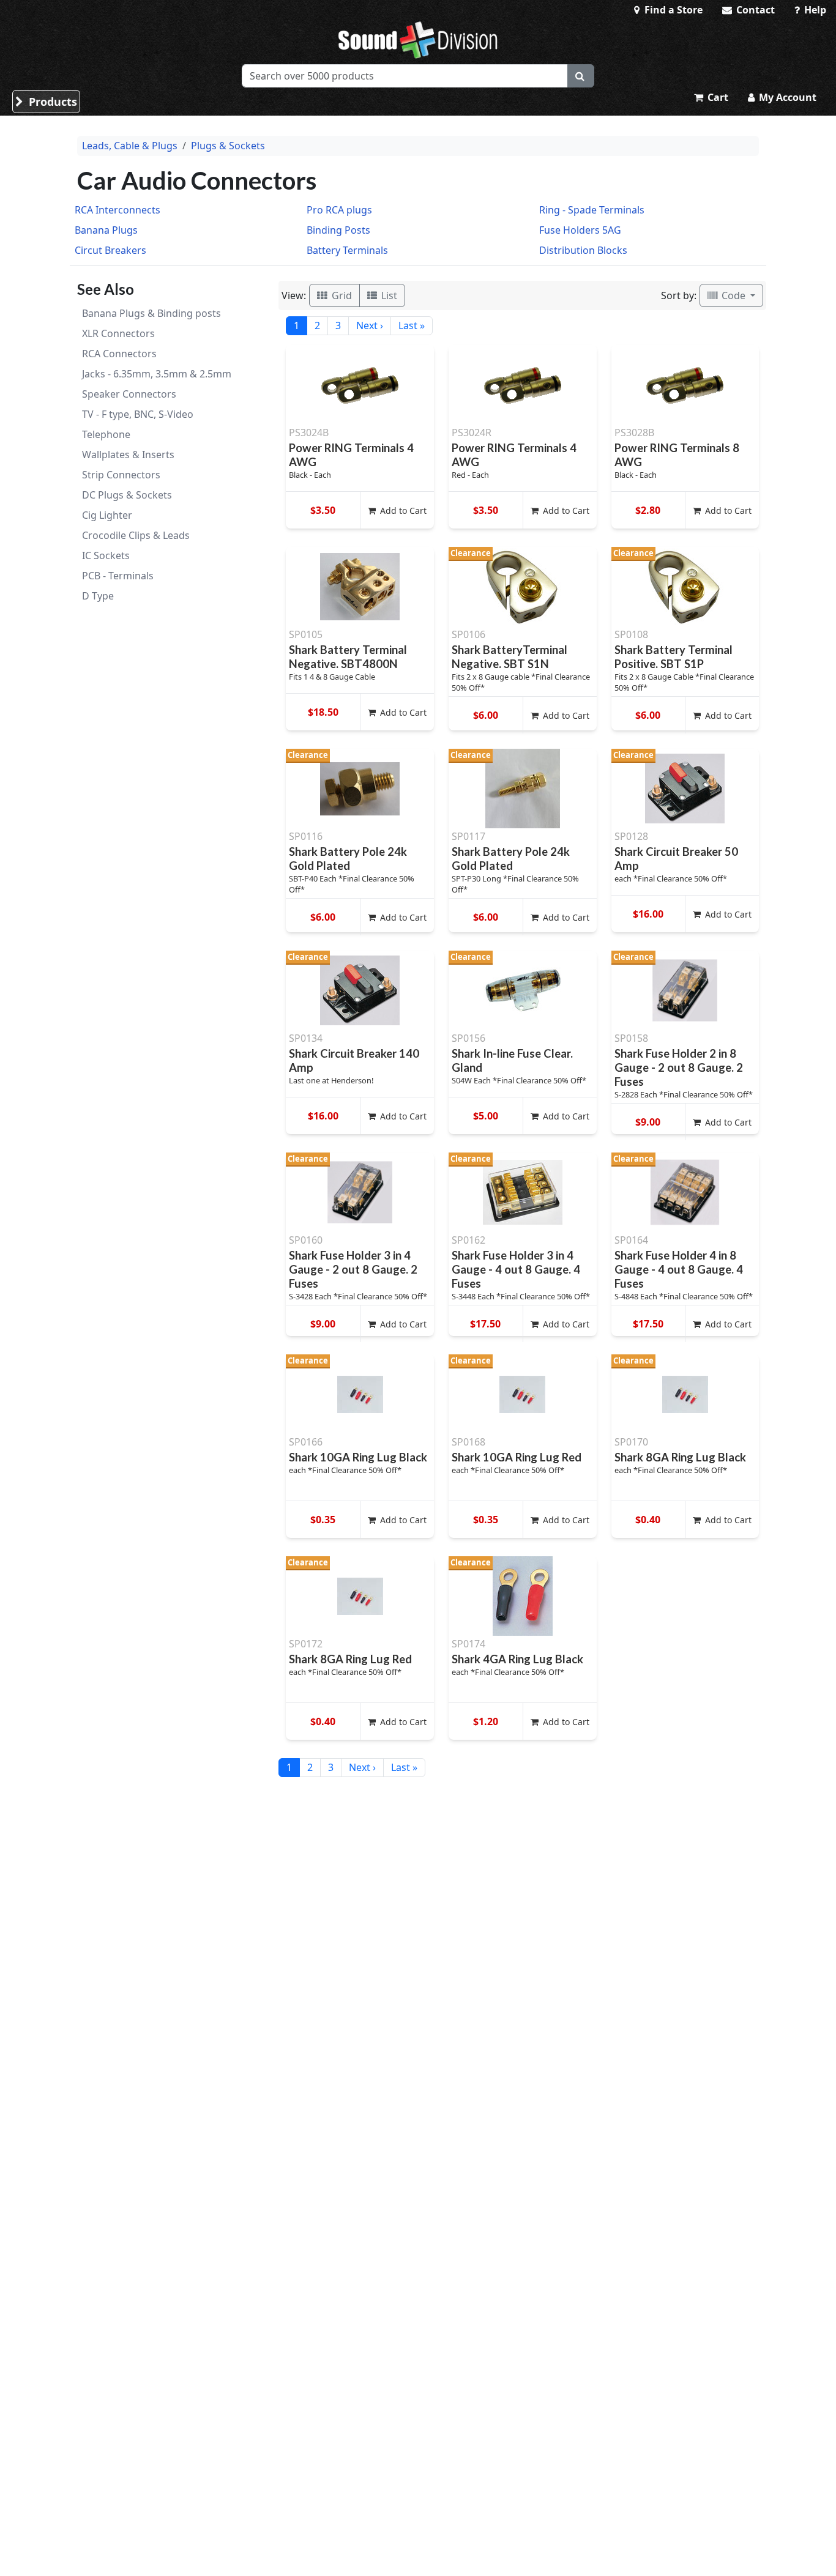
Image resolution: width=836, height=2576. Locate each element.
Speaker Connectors (129, 394)
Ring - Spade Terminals (592, 210)
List (388, 295)
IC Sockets (106, 555)
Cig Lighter (107, 515)
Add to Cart (402, 510)
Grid (341, 295)
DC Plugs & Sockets (127, 495)
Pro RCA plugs (339, 210)
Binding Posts (338, 230)
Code (733, 295)
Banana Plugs (106, 230)
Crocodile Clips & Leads (136, 535)
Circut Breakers (110, 250)
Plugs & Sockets (228, 146)
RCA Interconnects (118, 210)
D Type (98, 596)
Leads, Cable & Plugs (130, 146)
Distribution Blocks (583, 250)
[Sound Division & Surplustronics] (418, 40)
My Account (786, 97)
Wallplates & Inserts (128, 455)
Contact (754, 10)
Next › (370, 325)
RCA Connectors (119, 354)
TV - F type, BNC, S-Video (138, 414)
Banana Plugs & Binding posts (151, 313)
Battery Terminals (347, 250)
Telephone (106, 434)
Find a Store (672, 10)
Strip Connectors (121, 475)
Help (814, 10)
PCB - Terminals (118, 576)
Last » (412, 325)
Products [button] (51, 102)
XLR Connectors (118, 333)
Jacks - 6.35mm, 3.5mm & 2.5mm (157, 374)
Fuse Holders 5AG (580, 230)
